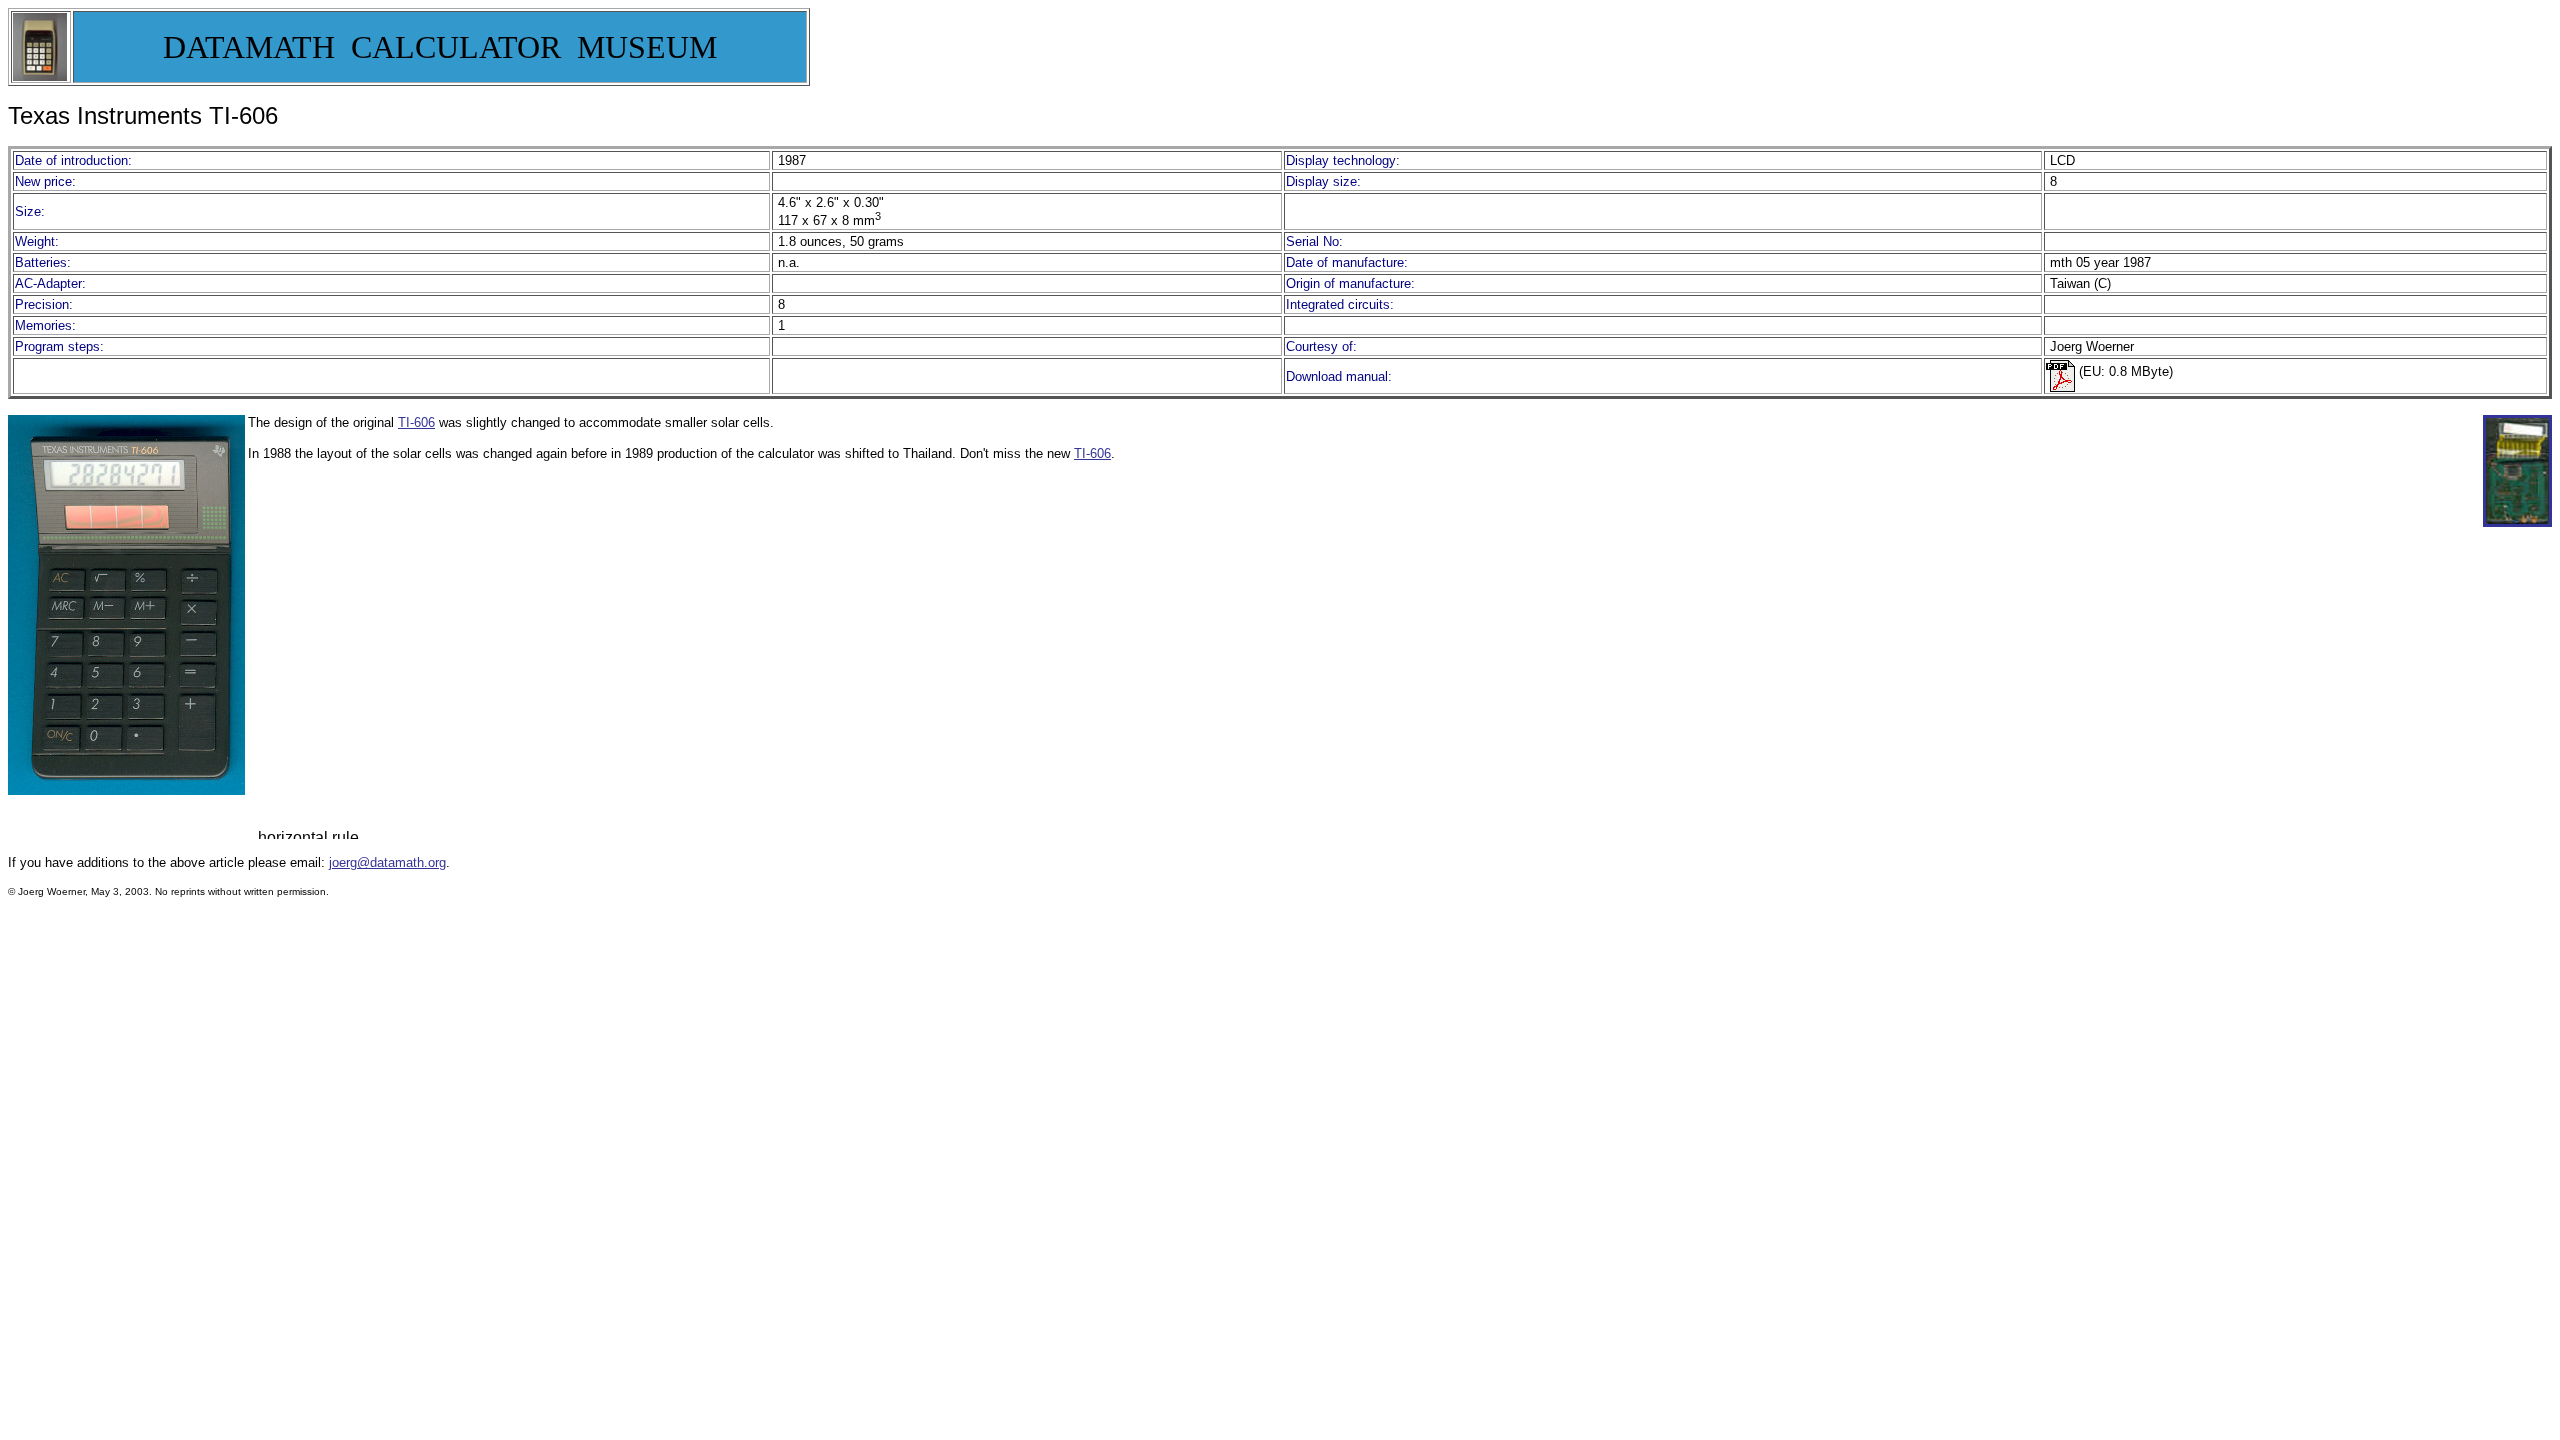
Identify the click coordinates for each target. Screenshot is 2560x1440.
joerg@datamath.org (387, 862)
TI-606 (416, 422)
